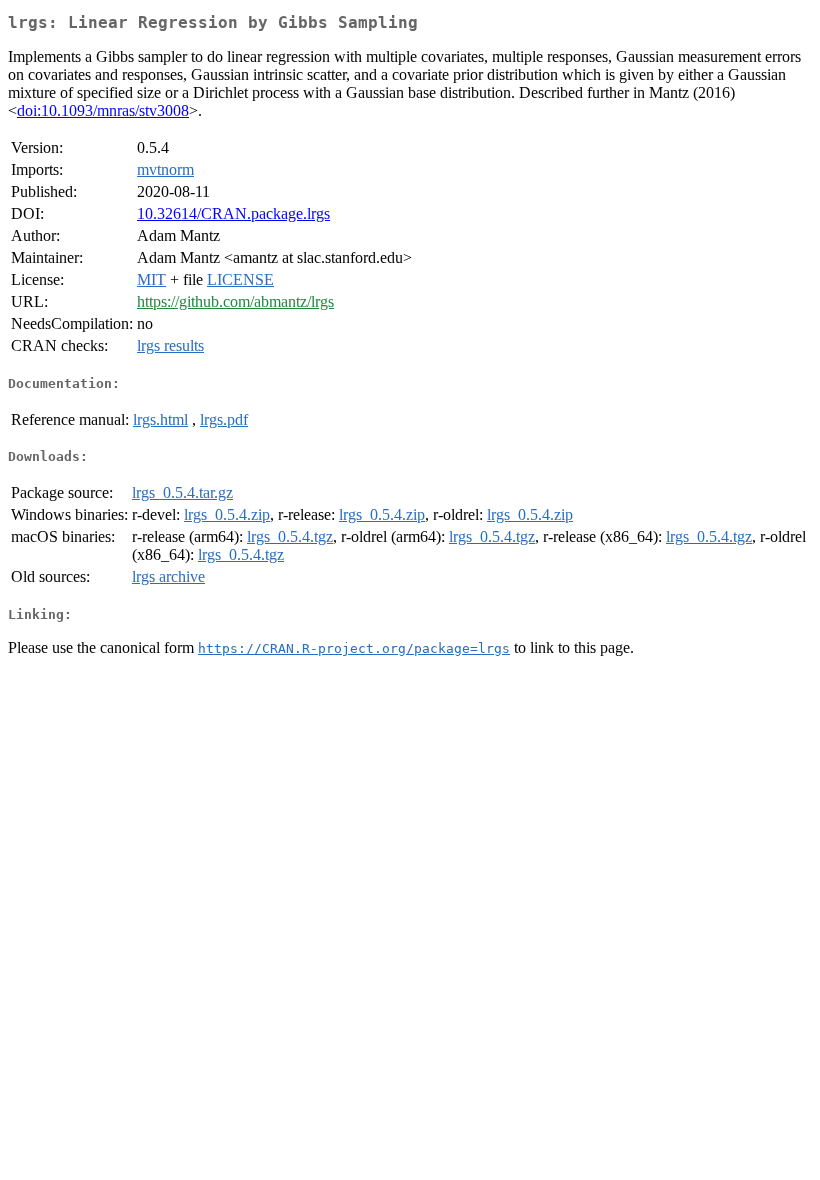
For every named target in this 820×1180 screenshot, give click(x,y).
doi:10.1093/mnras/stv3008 (103, 110)
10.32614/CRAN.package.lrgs (233, 213)
